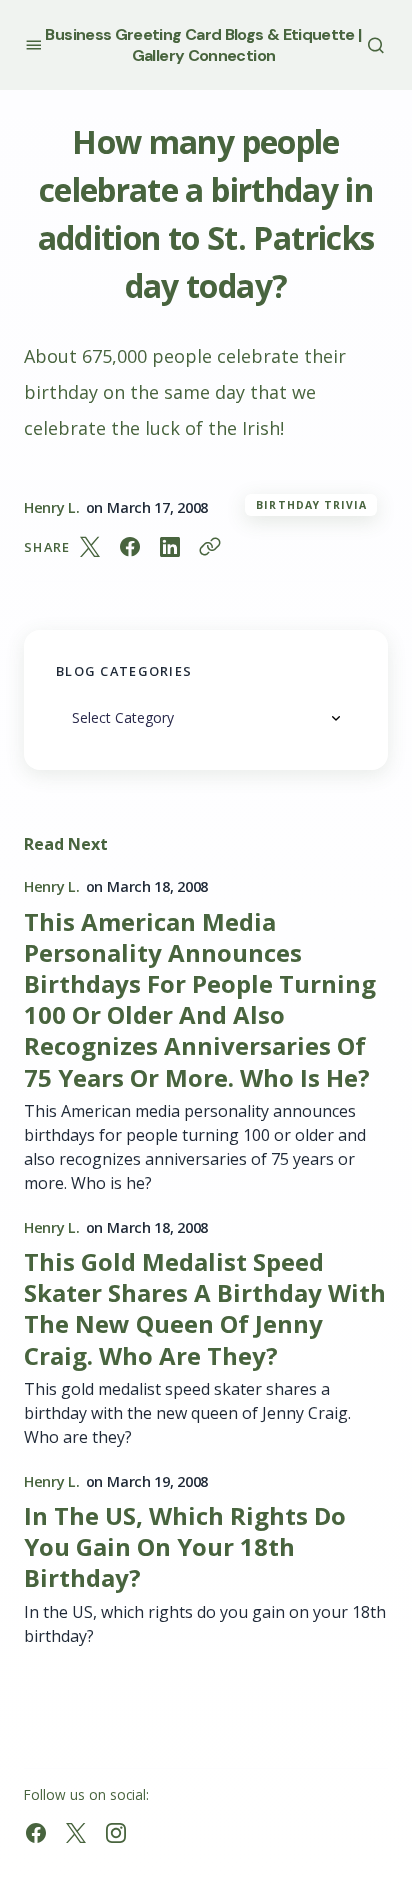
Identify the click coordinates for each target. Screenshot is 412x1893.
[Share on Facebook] (130, 547)
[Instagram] (116, 1833)
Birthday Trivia (311, 505)
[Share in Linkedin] (170, 547)
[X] (76, 1833)
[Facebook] (36, 1833)
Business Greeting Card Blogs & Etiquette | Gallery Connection (203, 45)
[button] (33, 44)
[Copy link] (210, 547)
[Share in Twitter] (90, 547)
